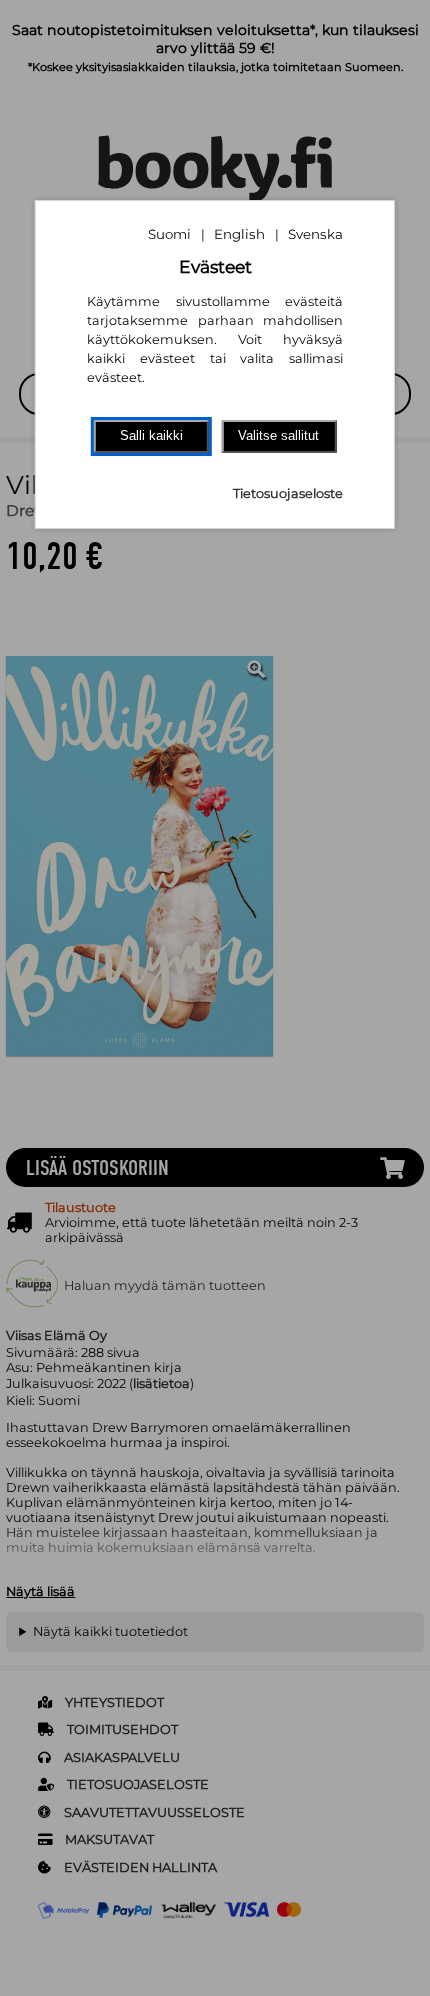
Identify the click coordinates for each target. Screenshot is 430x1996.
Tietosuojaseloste (288, 493)
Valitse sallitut (278, 435)
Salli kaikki (151, 435)
